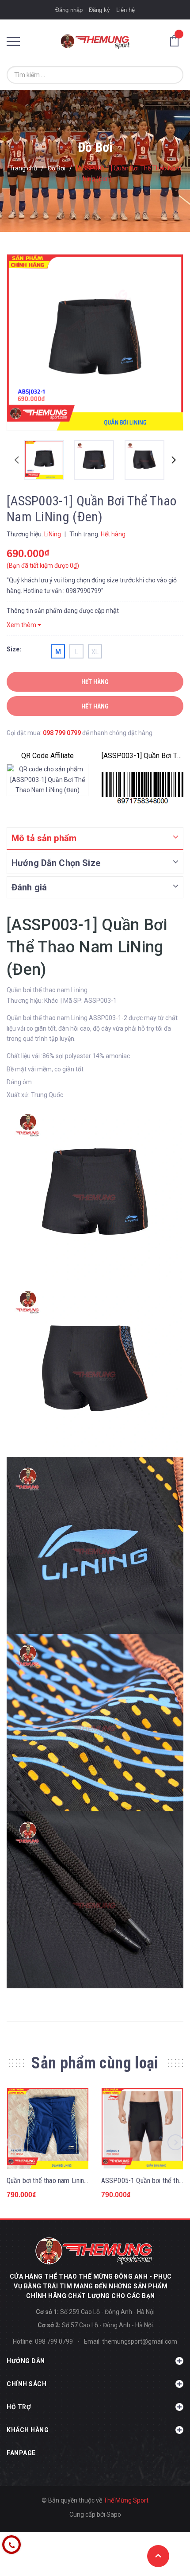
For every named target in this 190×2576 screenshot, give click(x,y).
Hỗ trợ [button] (19, 2407)
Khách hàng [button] (28, 2430)
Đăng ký (99, 10)
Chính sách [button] (27, 2384)
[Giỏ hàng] (177, 40)
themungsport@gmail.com (140, 2341)
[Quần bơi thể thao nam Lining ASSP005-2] (48, 2129)
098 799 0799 (62, 733)
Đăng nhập (69, 10)
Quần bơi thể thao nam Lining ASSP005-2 (65, 2181)
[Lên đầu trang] (158, 2556)
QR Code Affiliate (47, 756)
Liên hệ (125, 10)
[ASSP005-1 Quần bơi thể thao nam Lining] (142, 2129)
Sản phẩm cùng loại (95, 2063)
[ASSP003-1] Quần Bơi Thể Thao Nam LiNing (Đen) (142, 756)
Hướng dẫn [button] (26, 2361)
